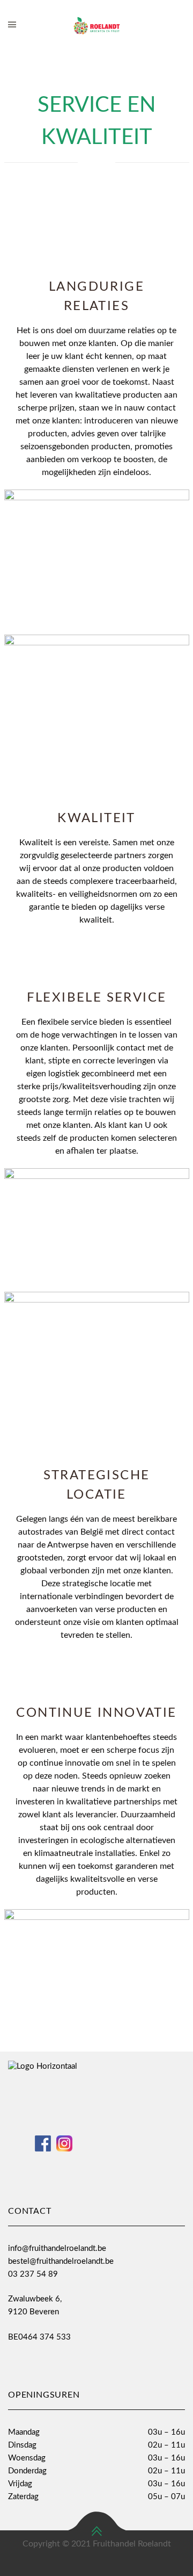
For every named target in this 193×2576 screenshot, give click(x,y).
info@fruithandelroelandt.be (57, 2248)
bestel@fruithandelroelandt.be (61, 2261)
